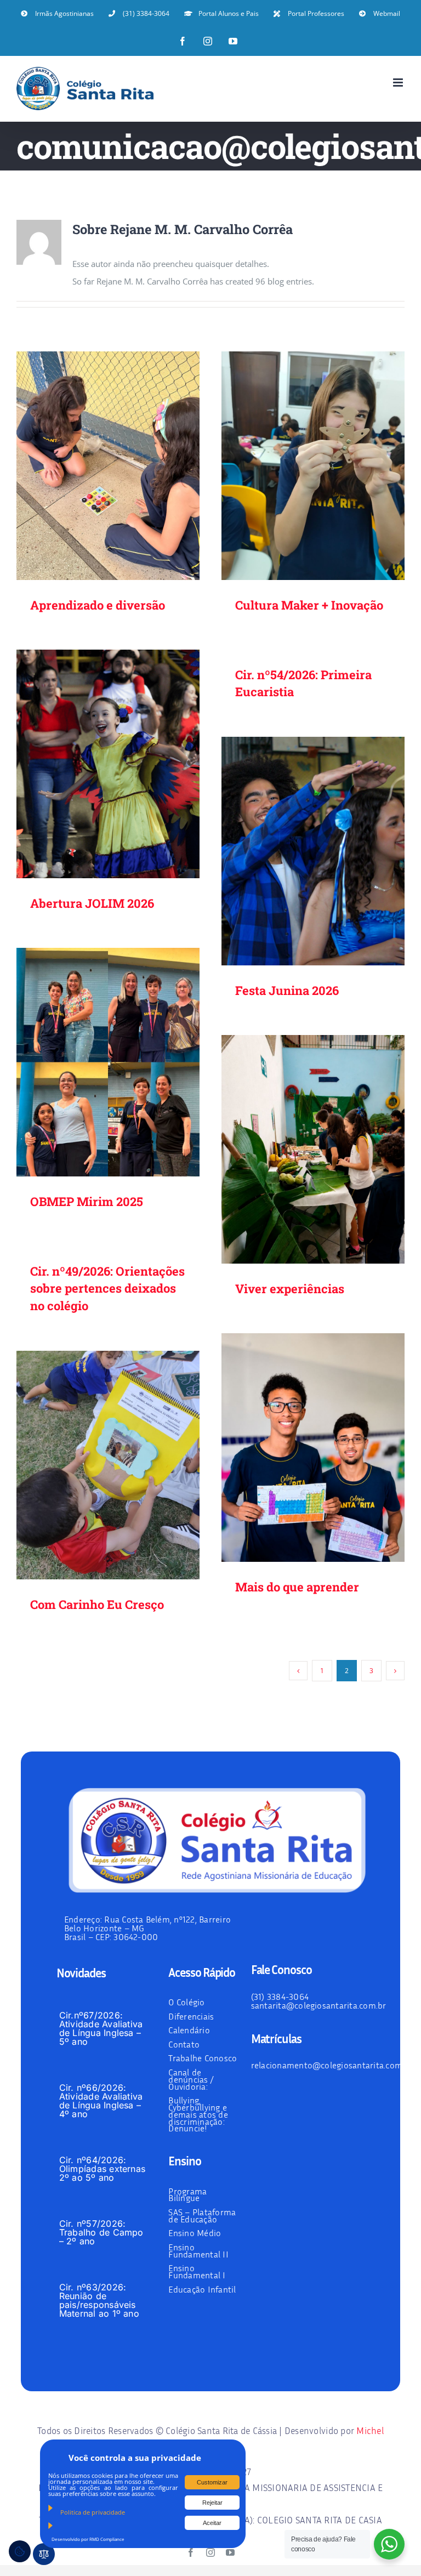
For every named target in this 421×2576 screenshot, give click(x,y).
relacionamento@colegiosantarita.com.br (332, 2065)
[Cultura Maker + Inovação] (313, 466)
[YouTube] (233, 41)
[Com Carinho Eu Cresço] (108, 1465)
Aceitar (212, 2523)
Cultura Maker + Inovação (297, 466)
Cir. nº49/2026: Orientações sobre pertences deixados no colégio (107, 1289)
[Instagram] (208, 41)
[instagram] (210, 2552)
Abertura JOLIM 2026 (92, 764)
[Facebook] (183, 41)
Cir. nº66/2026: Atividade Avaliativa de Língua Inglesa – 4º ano (101, 2101)
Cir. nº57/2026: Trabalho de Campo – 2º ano (101, 2232)
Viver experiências (297, 1149)
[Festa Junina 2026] (313, 851)
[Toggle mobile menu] (399, 83)
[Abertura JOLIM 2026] (108, 764)
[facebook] (191, 2552)
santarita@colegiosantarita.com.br (319, 2005)
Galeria (124, 466)
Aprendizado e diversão (92, 466)
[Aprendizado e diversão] (108, 466)
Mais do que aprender (297, 1448)
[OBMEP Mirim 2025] (108, 1062)
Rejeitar (212, 2503)
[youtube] (230, 2552)
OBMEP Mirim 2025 (92, 1062)
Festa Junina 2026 (297, 851)
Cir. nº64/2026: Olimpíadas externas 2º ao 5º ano (103, 2169)
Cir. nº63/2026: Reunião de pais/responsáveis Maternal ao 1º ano (99, 2300)
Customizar (212, 2482)
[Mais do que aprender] (313, 1448)
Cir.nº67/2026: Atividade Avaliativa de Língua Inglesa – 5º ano (101, 2028)
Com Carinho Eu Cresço (92, 1465)
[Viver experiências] (313, 1150)
